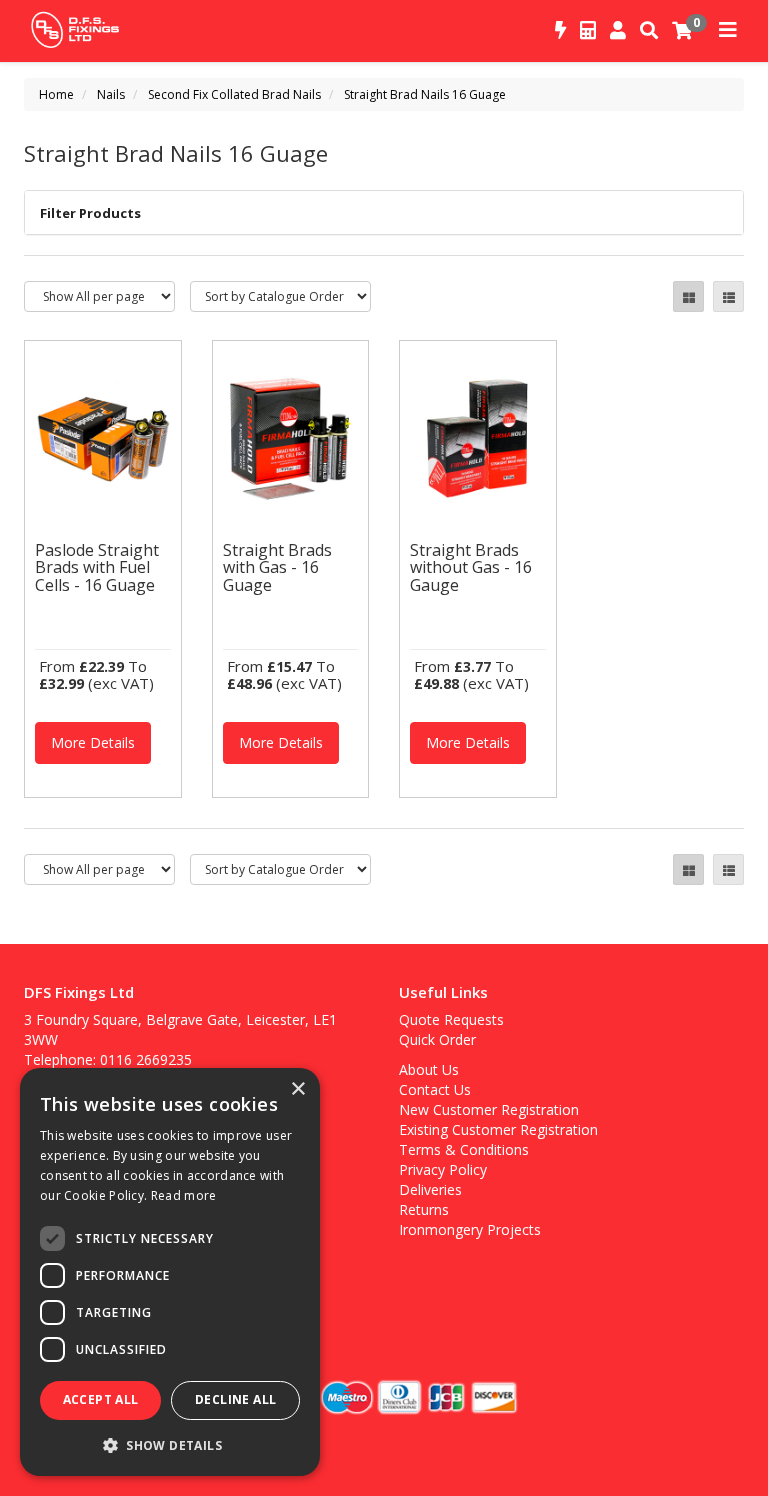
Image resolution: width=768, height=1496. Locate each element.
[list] (728, 296)
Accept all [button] (101, 1399)
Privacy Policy (443, 1169)
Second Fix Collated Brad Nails (234, 94)
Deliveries (430, 1189)
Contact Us (435, 1089)
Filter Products (90, 213)
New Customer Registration (489, 1109)
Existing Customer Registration (498, 1129)
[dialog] (170, 1272)
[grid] (688, 296)
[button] (170, 1444)
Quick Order (437, 1039)
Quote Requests (451, 1019)
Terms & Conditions (464, 1149)
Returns (424, 1209)
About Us (429, 1069)
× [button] (297, 1089)
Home (56, 94)
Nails (111, 94)
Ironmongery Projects (470, 1229)
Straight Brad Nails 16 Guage (425, 94)
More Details (93, 742)
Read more (184, 1195)
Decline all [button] (235, 1399)
